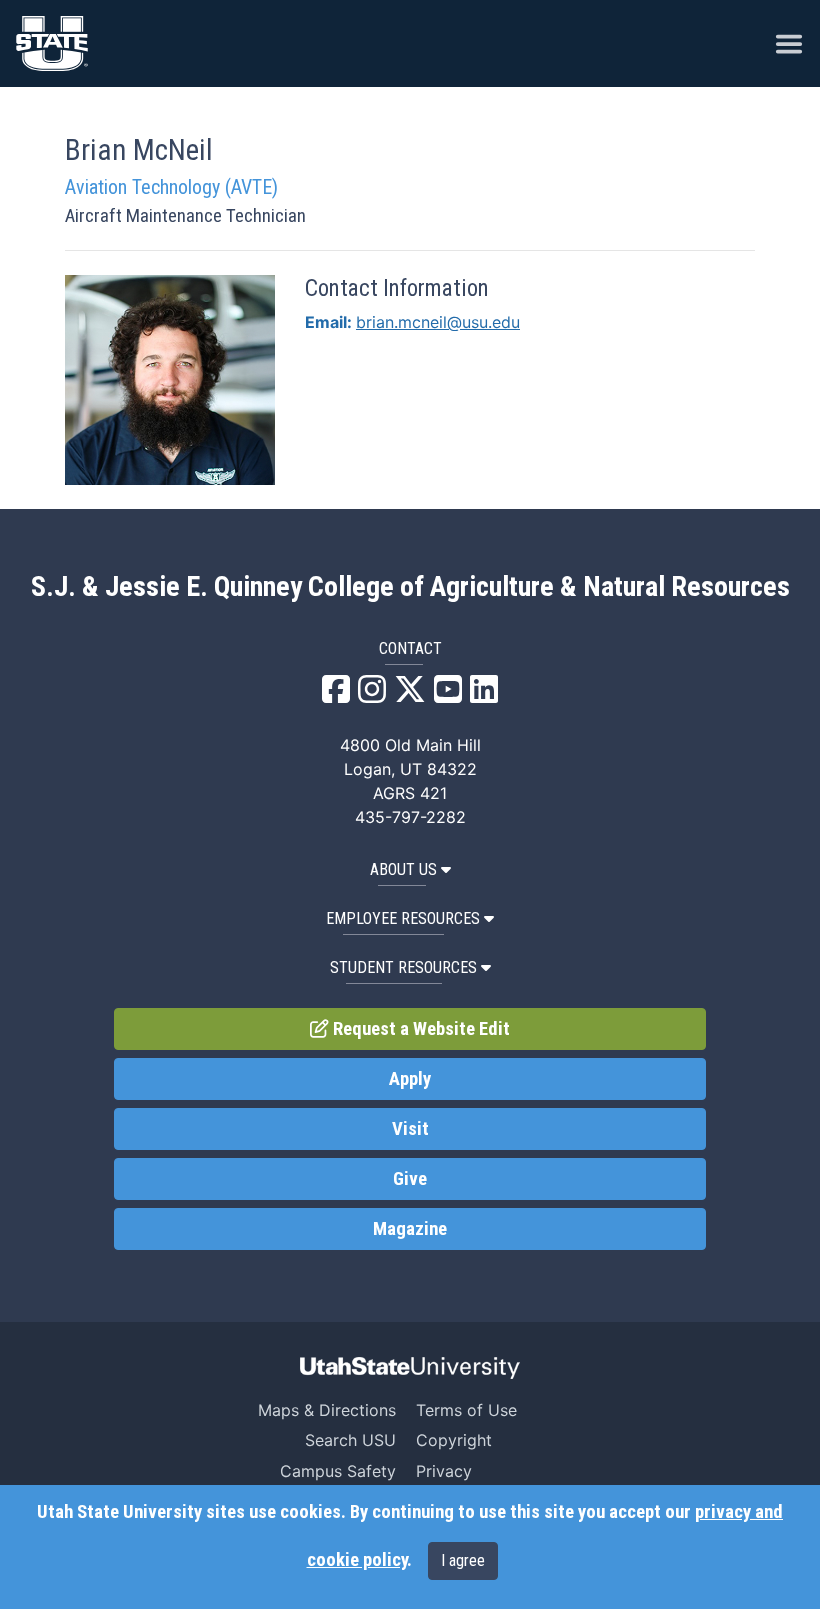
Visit (410, 1129)
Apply (410, 1079)
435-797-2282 (410, 817)
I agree (463, 1560)
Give (410, 1179)
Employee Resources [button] (403, 918)
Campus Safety (338, 1471)
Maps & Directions (327, 1410)
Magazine (410, 1229)
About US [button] (403, 869)
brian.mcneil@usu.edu (438, 322)
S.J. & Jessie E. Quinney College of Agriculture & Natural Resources (410, 587)
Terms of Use (466, 1410)
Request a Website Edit (419, 1029)
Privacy (444, 1471)
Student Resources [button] (403, 967)
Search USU (350, 1440)
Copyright (454, 1440)
